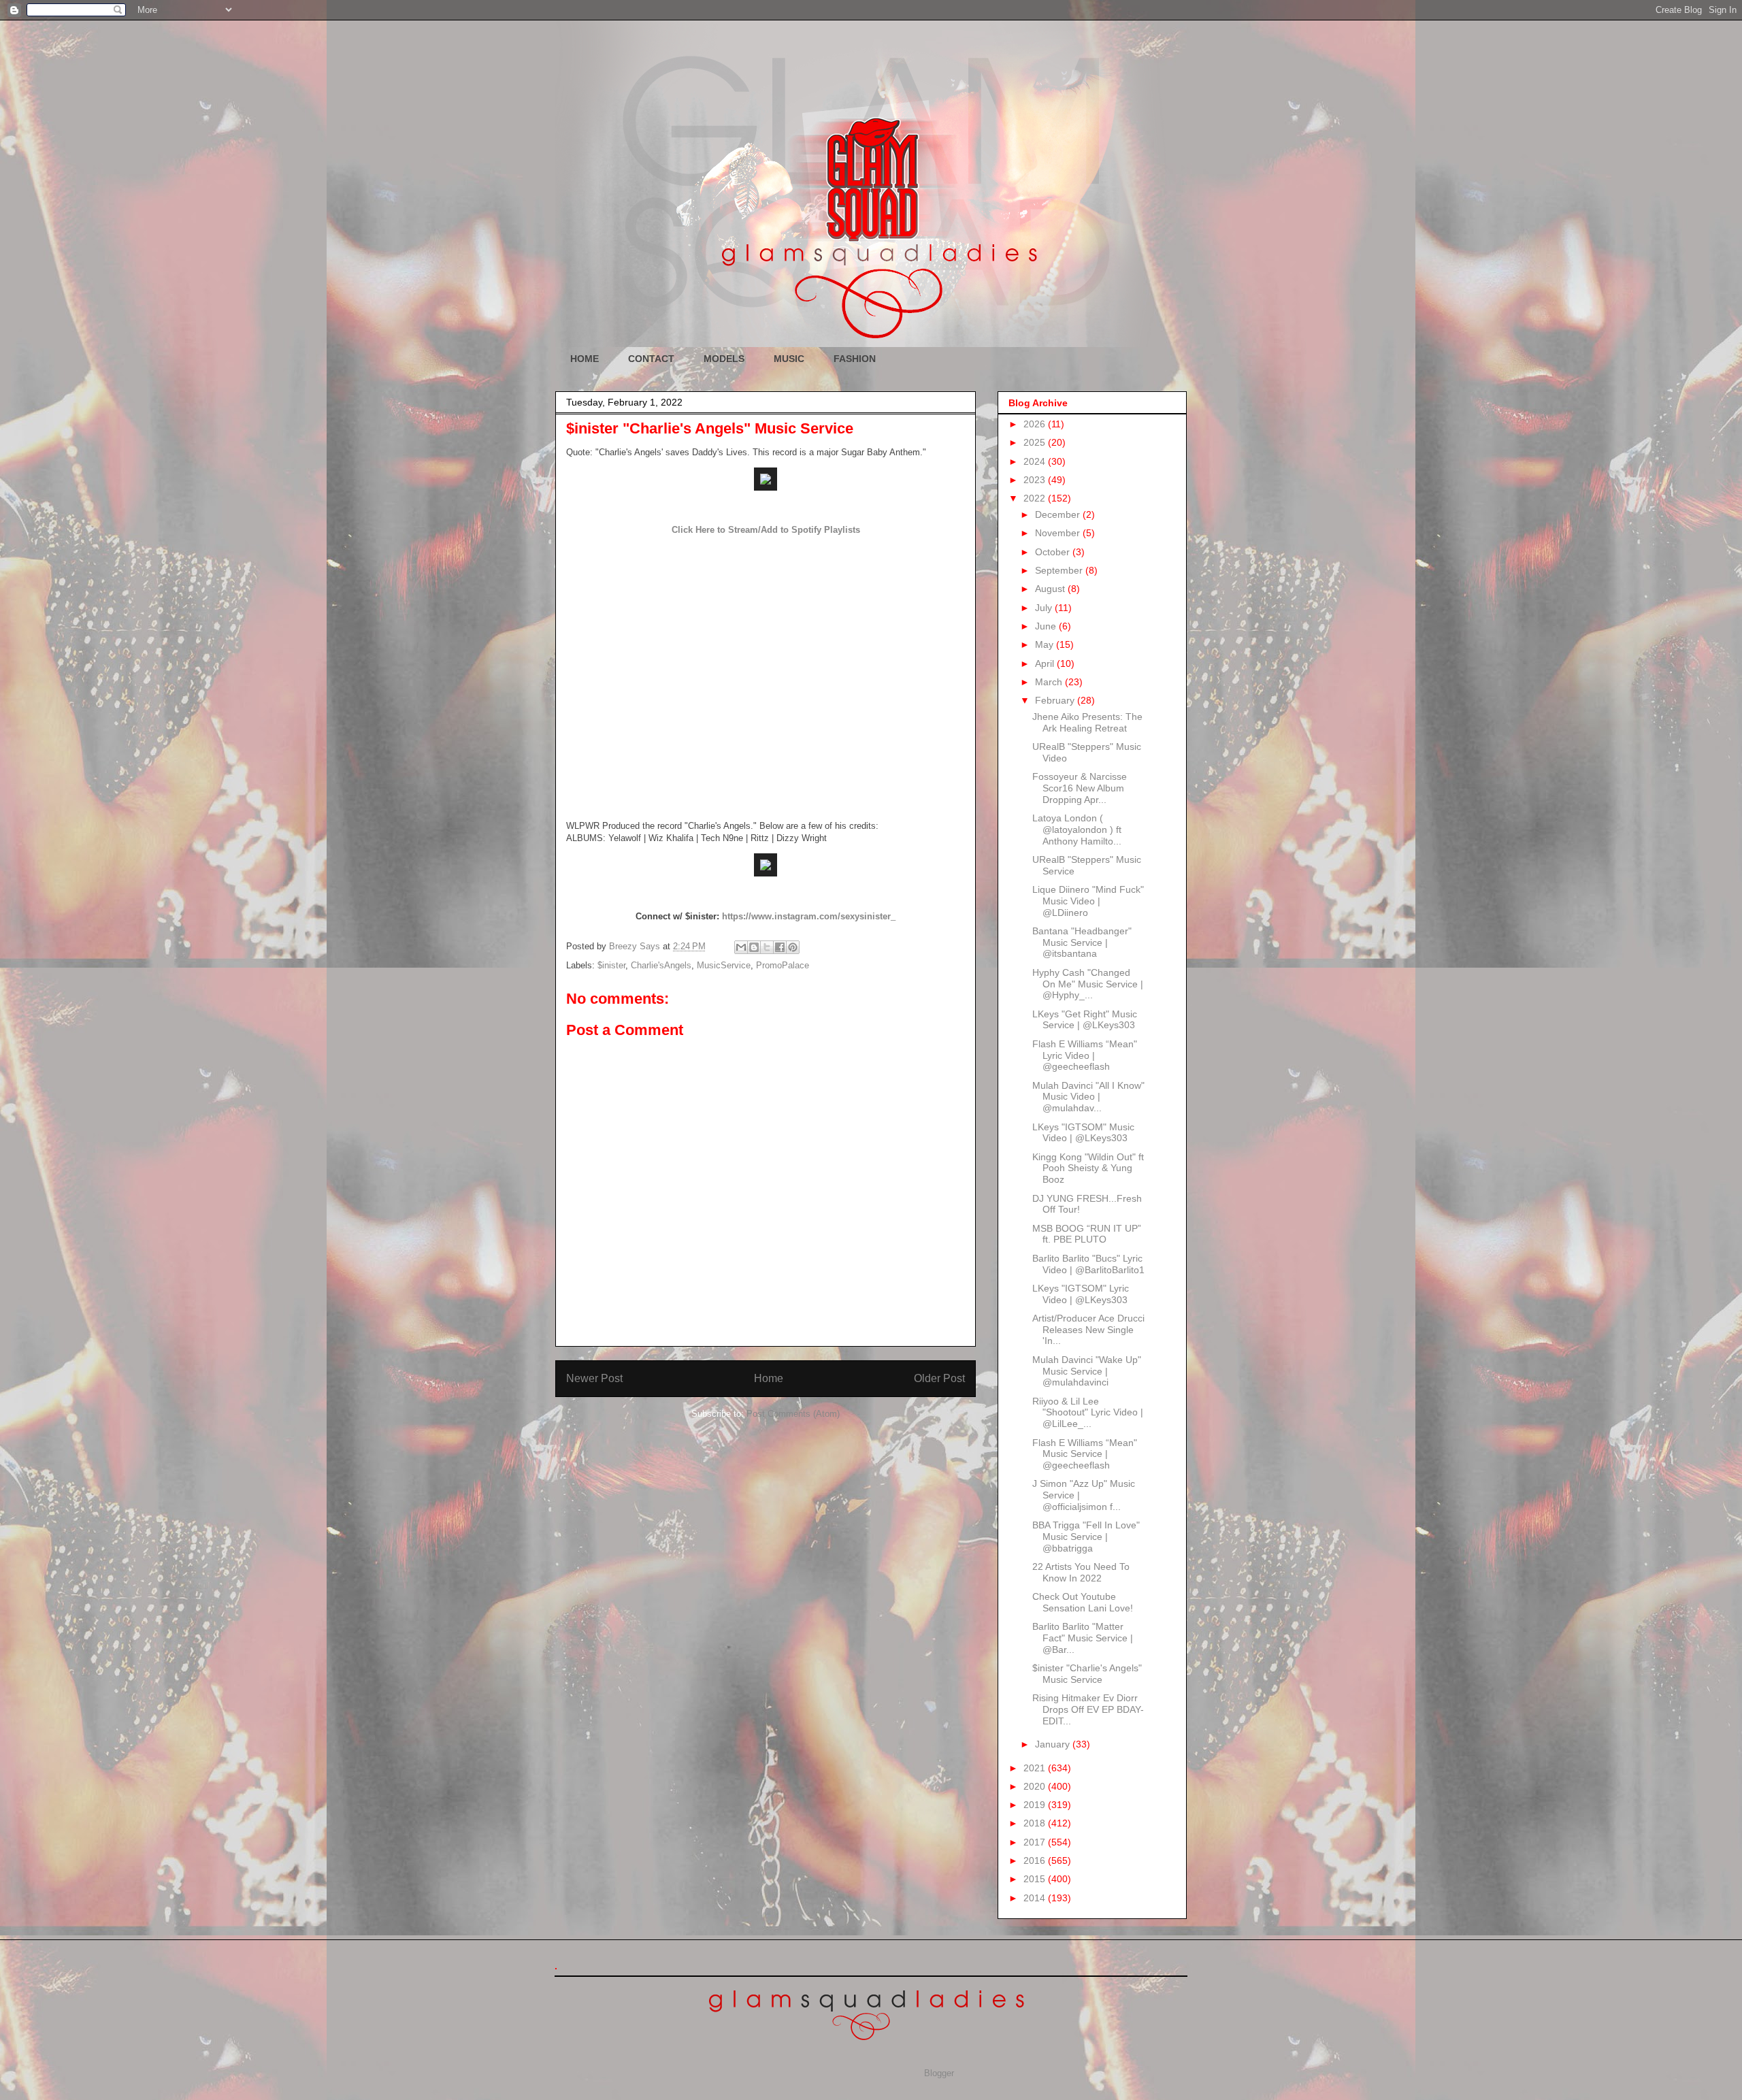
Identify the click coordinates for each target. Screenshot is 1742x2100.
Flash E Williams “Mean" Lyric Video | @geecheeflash (1085, 1055)
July (1045, 608)
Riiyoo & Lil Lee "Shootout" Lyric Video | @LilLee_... (1088, 1413)
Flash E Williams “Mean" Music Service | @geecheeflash (1085, 1454)
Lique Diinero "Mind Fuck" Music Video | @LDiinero (1088, 901)
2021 (1036, 1768)
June (1047, 626)
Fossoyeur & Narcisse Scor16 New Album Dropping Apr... (1080, 788)
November (1059, 533)
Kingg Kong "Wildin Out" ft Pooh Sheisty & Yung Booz (1088, 1168)
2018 (1036, 1823)
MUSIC (789, 359)
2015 (1036, 1879)
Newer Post (594, 1378)
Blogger (939, 2073)
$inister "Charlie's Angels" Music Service (1087, 1674)
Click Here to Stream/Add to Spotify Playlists (766, 530)
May (1046, 644)
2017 (1036, 1842)
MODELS (724, 359)
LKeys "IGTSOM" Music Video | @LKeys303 (1083, 1133)
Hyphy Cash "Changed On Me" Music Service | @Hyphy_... (1088, 984)
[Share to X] (767, 947)
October (1054, 552)
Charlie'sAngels (661, 965)
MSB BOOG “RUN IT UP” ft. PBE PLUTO (1087, 1234)
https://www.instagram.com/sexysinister (806, 916)
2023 (1036, 480)
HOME (585, 359)
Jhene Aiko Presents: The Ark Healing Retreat (1087, 722)
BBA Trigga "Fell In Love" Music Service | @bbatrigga (1086, 1537)
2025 (1036, 442)
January (1054, 1744)
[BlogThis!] (754, 947)
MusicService (724, 965)
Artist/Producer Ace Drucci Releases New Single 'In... (1088, 1330)
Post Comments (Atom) (793, 1414)
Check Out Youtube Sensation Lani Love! (1083, 1602)
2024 (1036, 461)
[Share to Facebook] (780, 947)
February (1056, 700)
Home (769, 1378)
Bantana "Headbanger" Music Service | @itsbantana (1082, 942)
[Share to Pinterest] (793, 947)
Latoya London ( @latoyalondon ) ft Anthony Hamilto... (1077, 830)
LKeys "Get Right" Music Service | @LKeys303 (1085, 1020)
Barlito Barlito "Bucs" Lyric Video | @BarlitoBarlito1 (1088, 1264)
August (1051, 589)
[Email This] (741, 947)
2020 (1036, 1786)
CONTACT (651, 359)
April (1046, 663)
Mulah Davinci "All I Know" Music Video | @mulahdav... (1088, 1097)
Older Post (939, 1378)
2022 (1036, 498)
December (1059, 514)
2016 (1036, 1860)
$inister (611, 965)
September (1060, 570)
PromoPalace (783, 965)
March (1050, 682)
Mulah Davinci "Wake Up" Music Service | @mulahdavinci (1087, 1371)
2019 (1036, 1805)
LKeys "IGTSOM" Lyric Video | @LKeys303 (1081, 1294)
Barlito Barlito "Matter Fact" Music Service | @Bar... (1083, 1638)
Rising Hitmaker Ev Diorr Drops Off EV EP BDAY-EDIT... (1088, 1709)
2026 (1036, 424)
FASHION (855, 359)
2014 (1036, 1898)
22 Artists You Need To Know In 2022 (1081, 1572)
